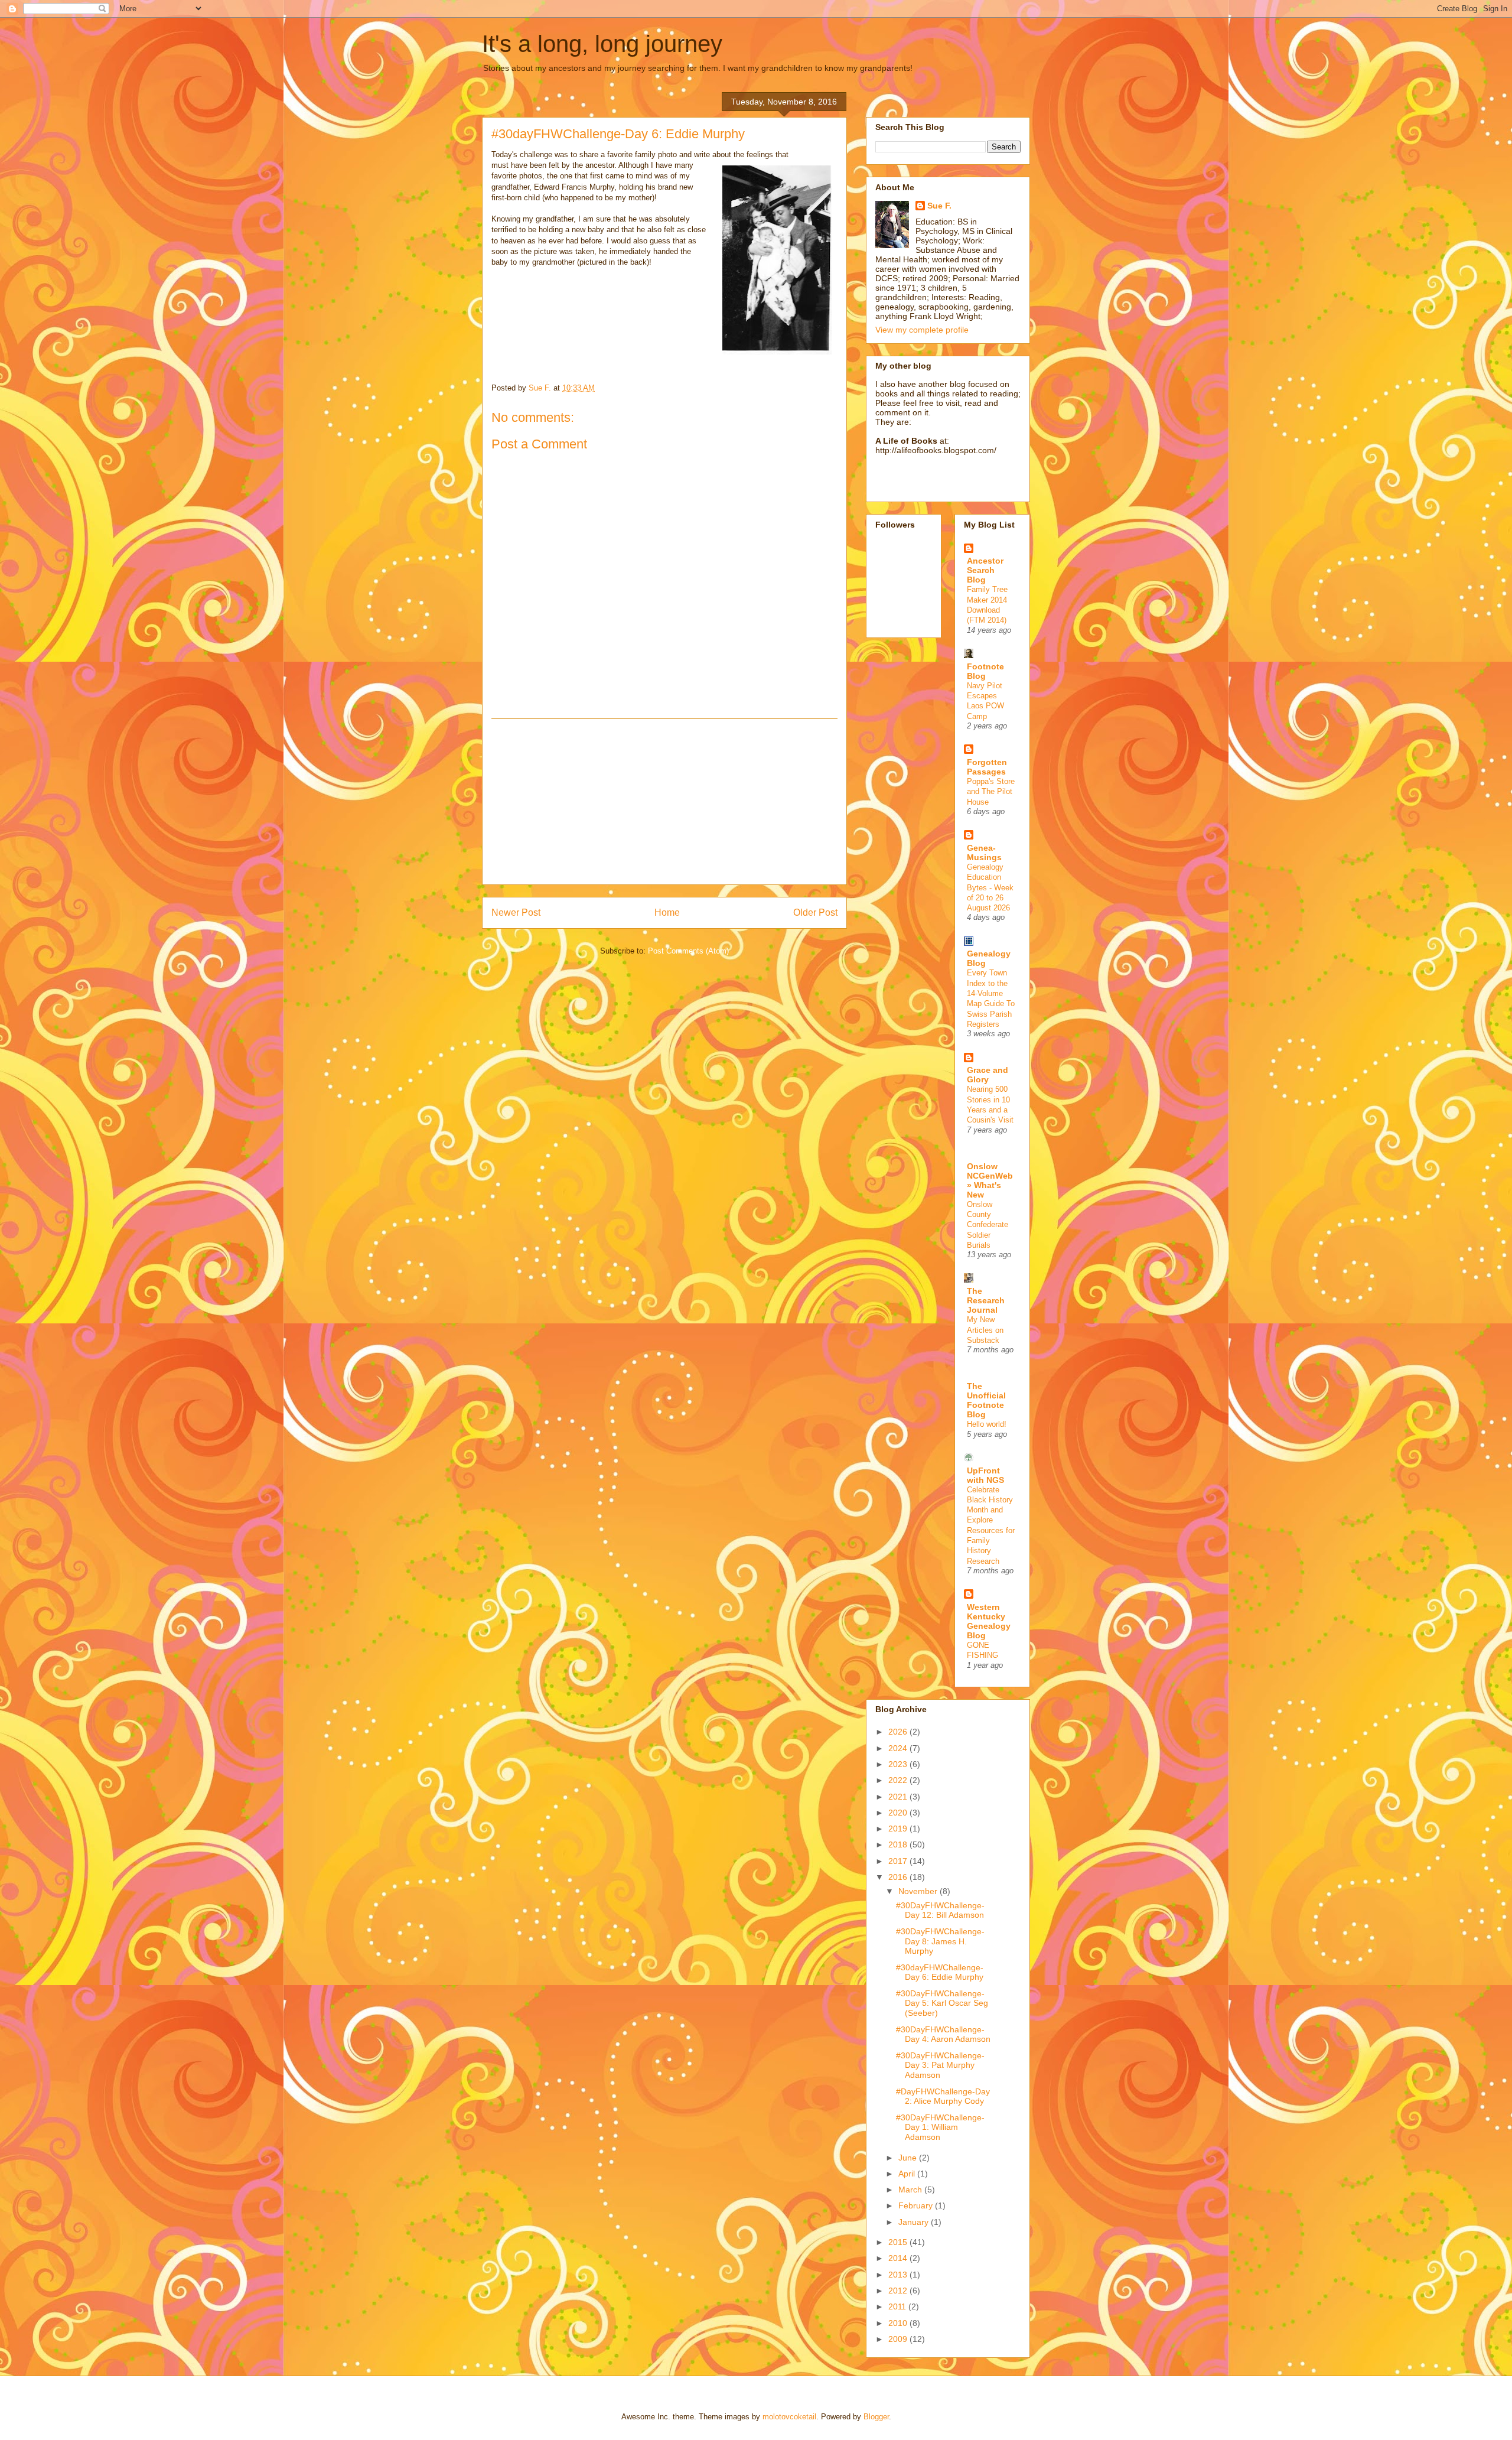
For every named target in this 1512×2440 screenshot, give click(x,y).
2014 (899, 2258)
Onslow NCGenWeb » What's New (990, 1180)
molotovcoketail (789, 2417)
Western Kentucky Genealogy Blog (989, 1621)
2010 (899, 2323)
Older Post (815, 912)
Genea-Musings (984, 853)
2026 (899, 1732)
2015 (899, 2242)
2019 (899, 1829)
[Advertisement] (664, 802)
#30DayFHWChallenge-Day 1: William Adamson (940, 2127)
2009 (899, 2339)
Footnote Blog (985, 671)
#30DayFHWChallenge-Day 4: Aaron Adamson (943, 2034)
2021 (899, 1797)
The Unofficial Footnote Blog (986, 1400)
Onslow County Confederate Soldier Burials (988, 1225)
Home (667, 912)
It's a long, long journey (602, 44)
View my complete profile (922, 330)
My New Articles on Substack (985, 1330)
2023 (899, 1764)
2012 (899, 2291)
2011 (898, 2306)
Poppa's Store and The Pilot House (991, 792)
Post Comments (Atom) (688, 951)
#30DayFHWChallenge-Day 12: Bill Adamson (940, 1910)
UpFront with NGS (985, 1475)
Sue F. (939, 206)
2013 (899, 2275)
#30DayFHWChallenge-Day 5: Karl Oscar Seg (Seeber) (942, 2003)
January (915, 2222)
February (917, 2205)
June (909, 2158)
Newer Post (516, 912)
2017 (899, 1861)
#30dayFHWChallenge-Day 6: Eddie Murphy (940, 1972)
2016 (899, 1877)
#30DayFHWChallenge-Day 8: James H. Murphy (940, 1941)
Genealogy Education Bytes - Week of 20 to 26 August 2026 (990, 887)
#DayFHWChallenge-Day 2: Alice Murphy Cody (943, 2096)
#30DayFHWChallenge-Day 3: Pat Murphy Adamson (940, 2065)
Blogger (876, 2417)
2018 (899, 1844)
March (911, 2190)
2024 (899, 1748)
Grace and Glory (988, 1075)
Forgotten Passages (987, 767)
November (919, 1891)
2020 (899, 1813)
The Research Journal (986, 1300)
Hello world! (987, 1424)
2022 (899, 1780)
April (908, 2174)
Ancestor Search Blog (985, 570)
